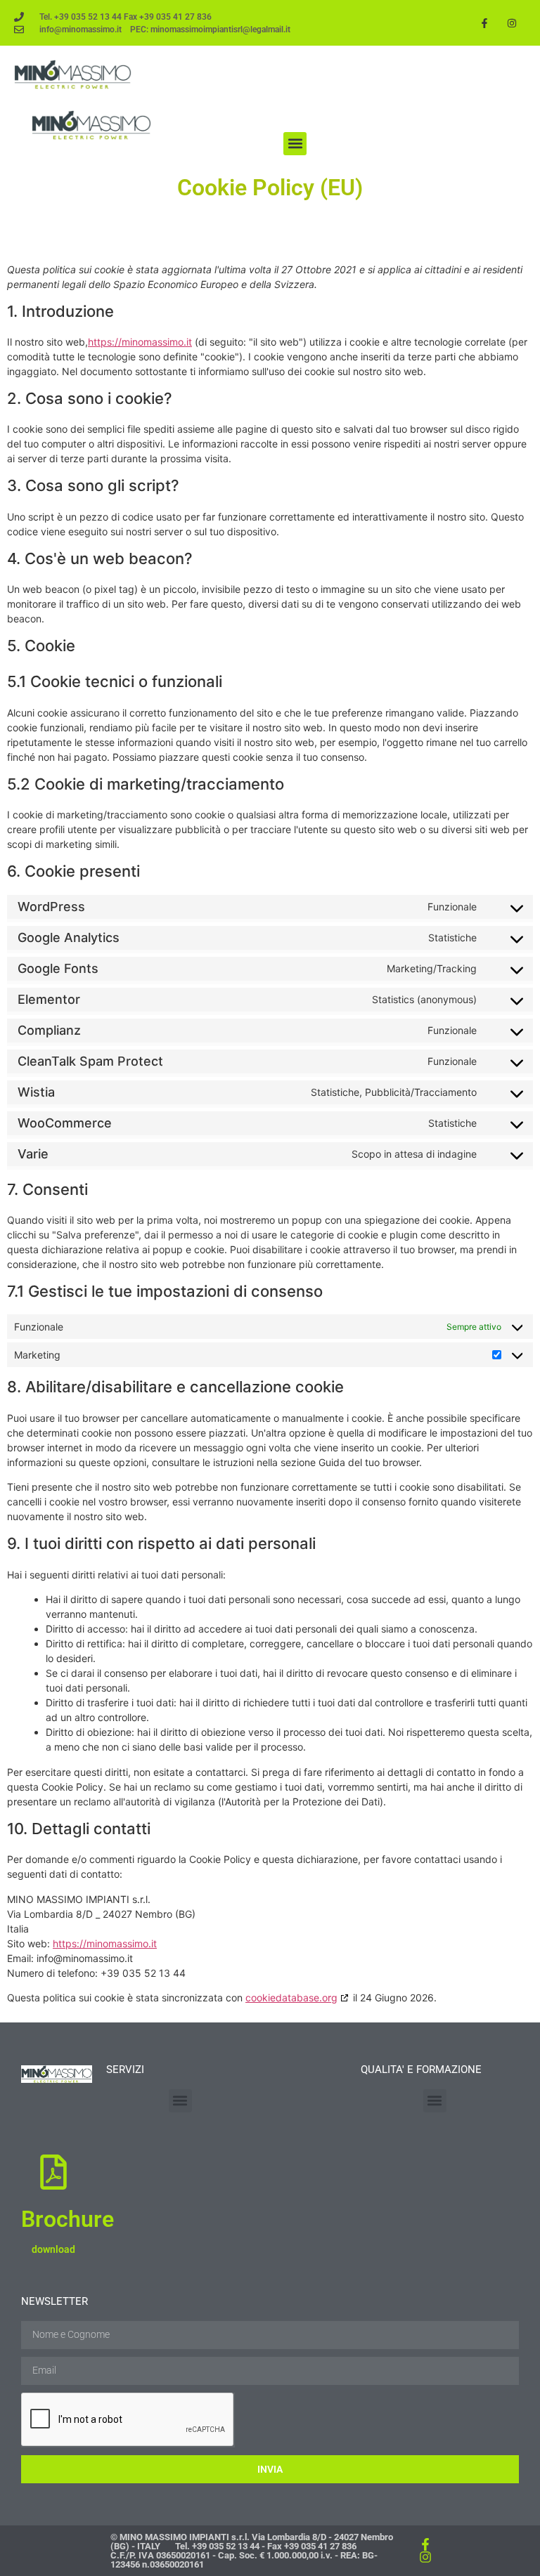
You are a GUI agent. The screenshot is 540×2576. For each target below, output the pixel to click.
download (53, 2249)
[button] (295, 144)
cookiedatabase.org (291, 1998)
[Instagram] (512, 23)
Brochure (67, 2219)
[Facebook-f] (485, 23)
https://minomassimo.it (140, 342)
